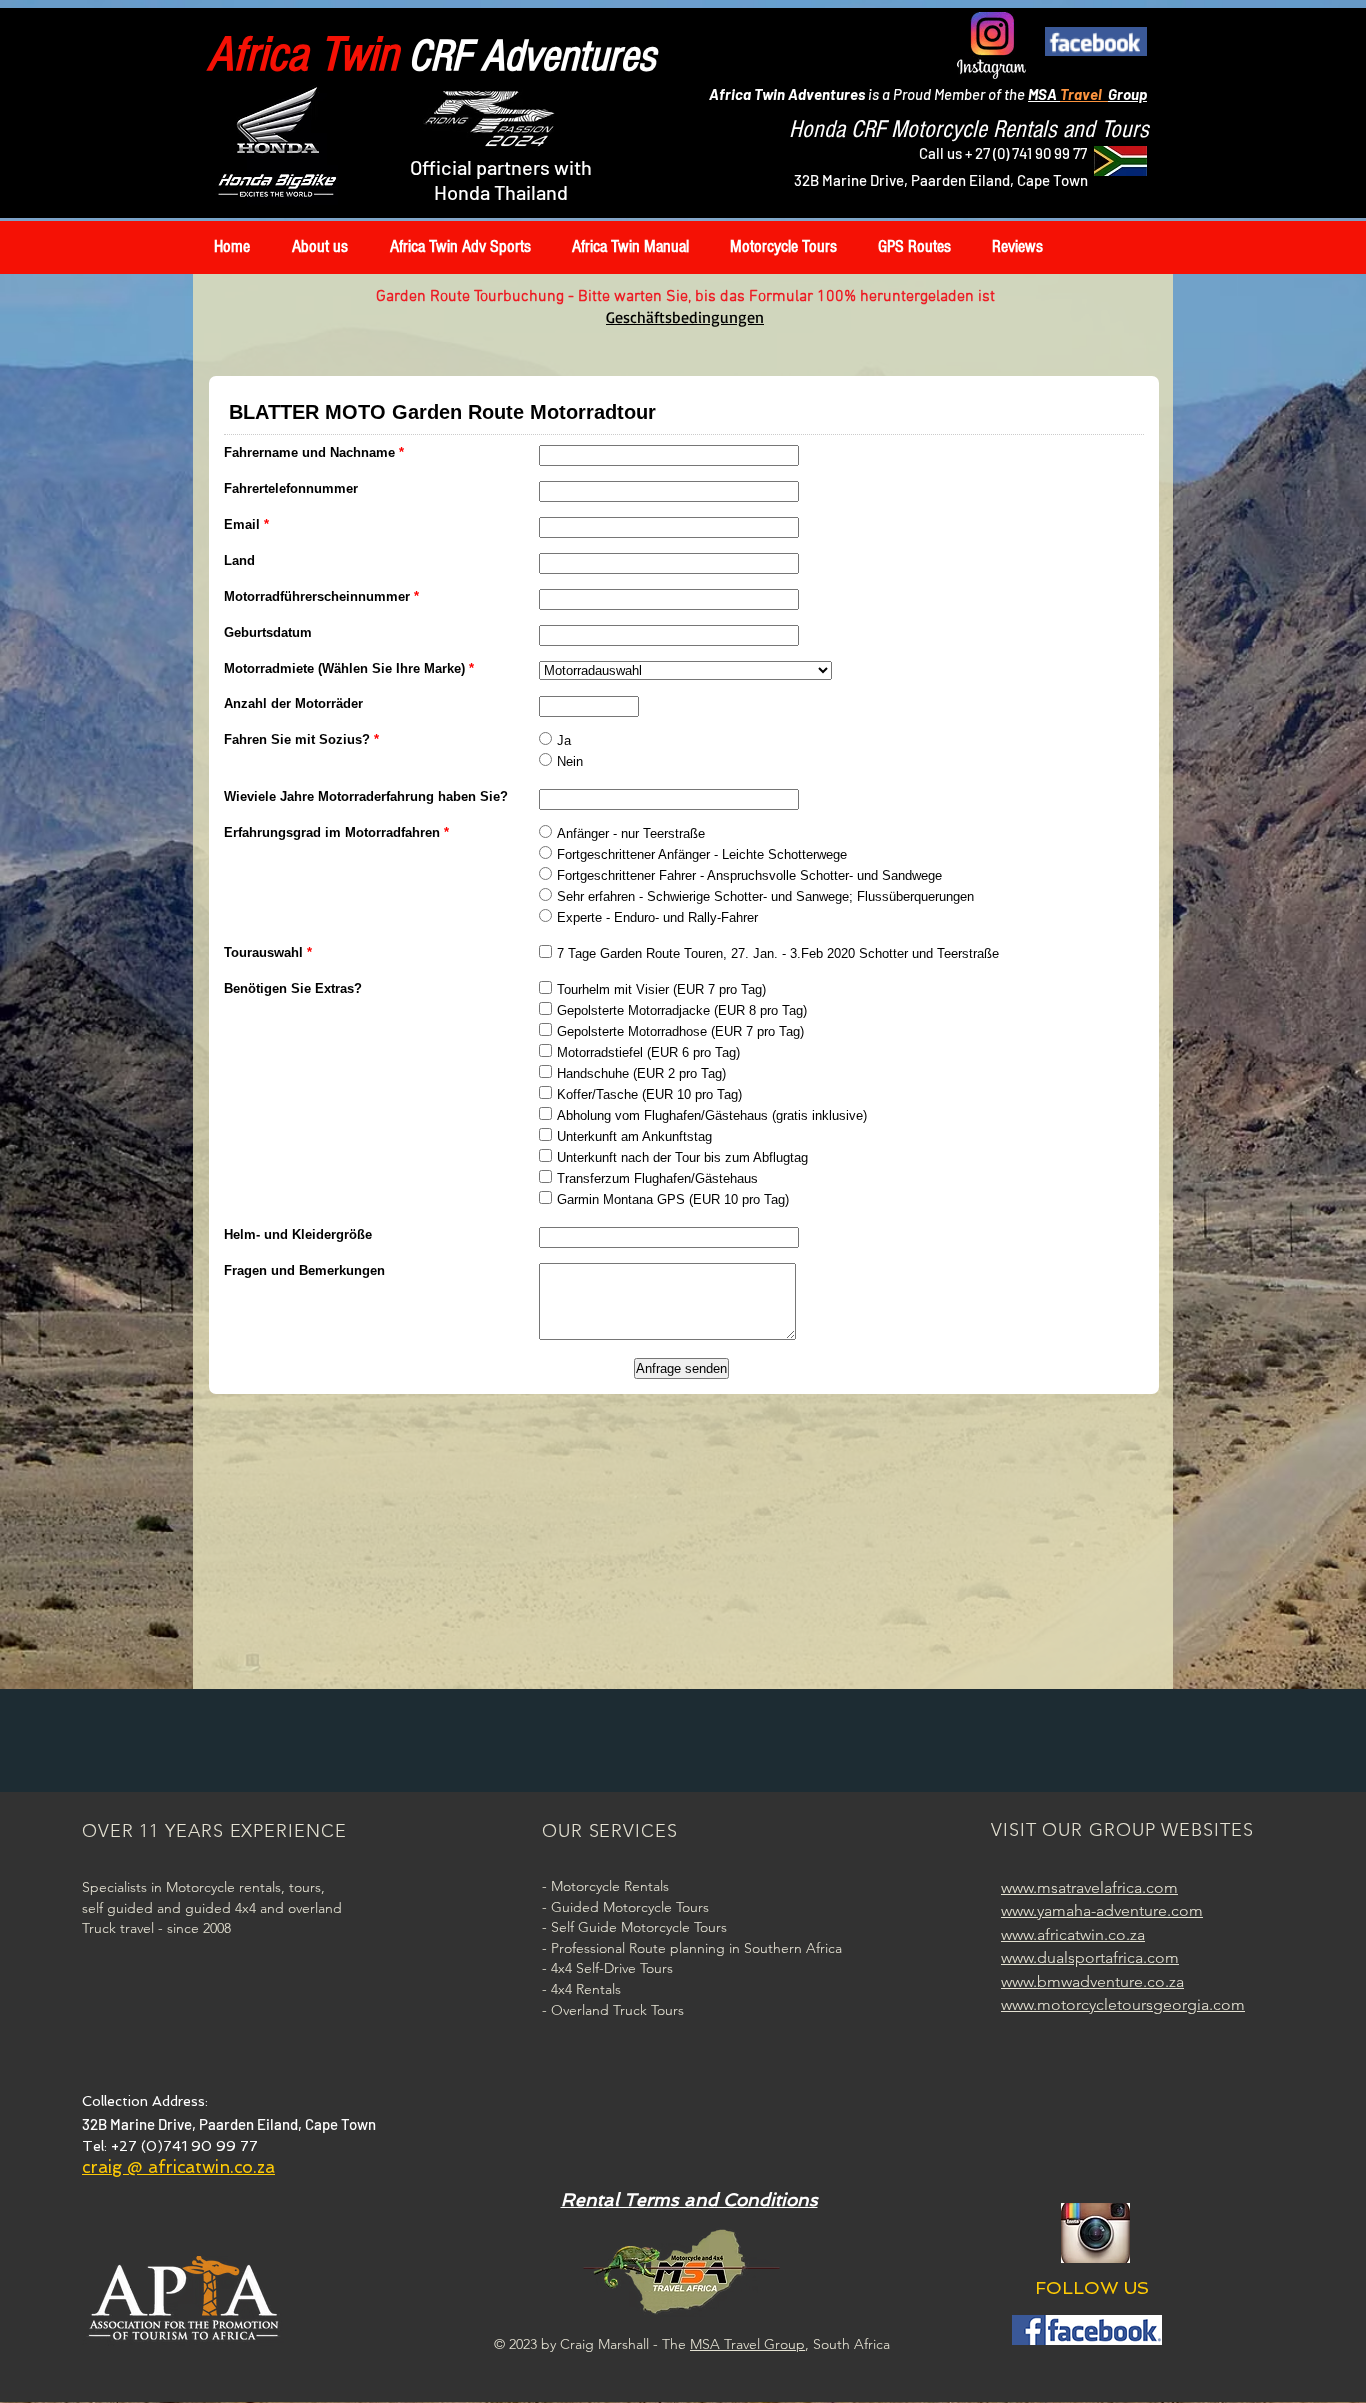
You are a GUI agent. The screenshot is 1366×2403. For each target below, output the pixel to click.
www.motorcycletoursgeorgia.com (1123, 2004)
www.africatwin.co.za (1073, 1934)
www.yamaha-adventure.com (1102, 1910)
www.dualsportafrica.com (1090, 1957)
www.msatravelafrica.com (1089, 1887)
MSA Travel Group (747, 2344)
